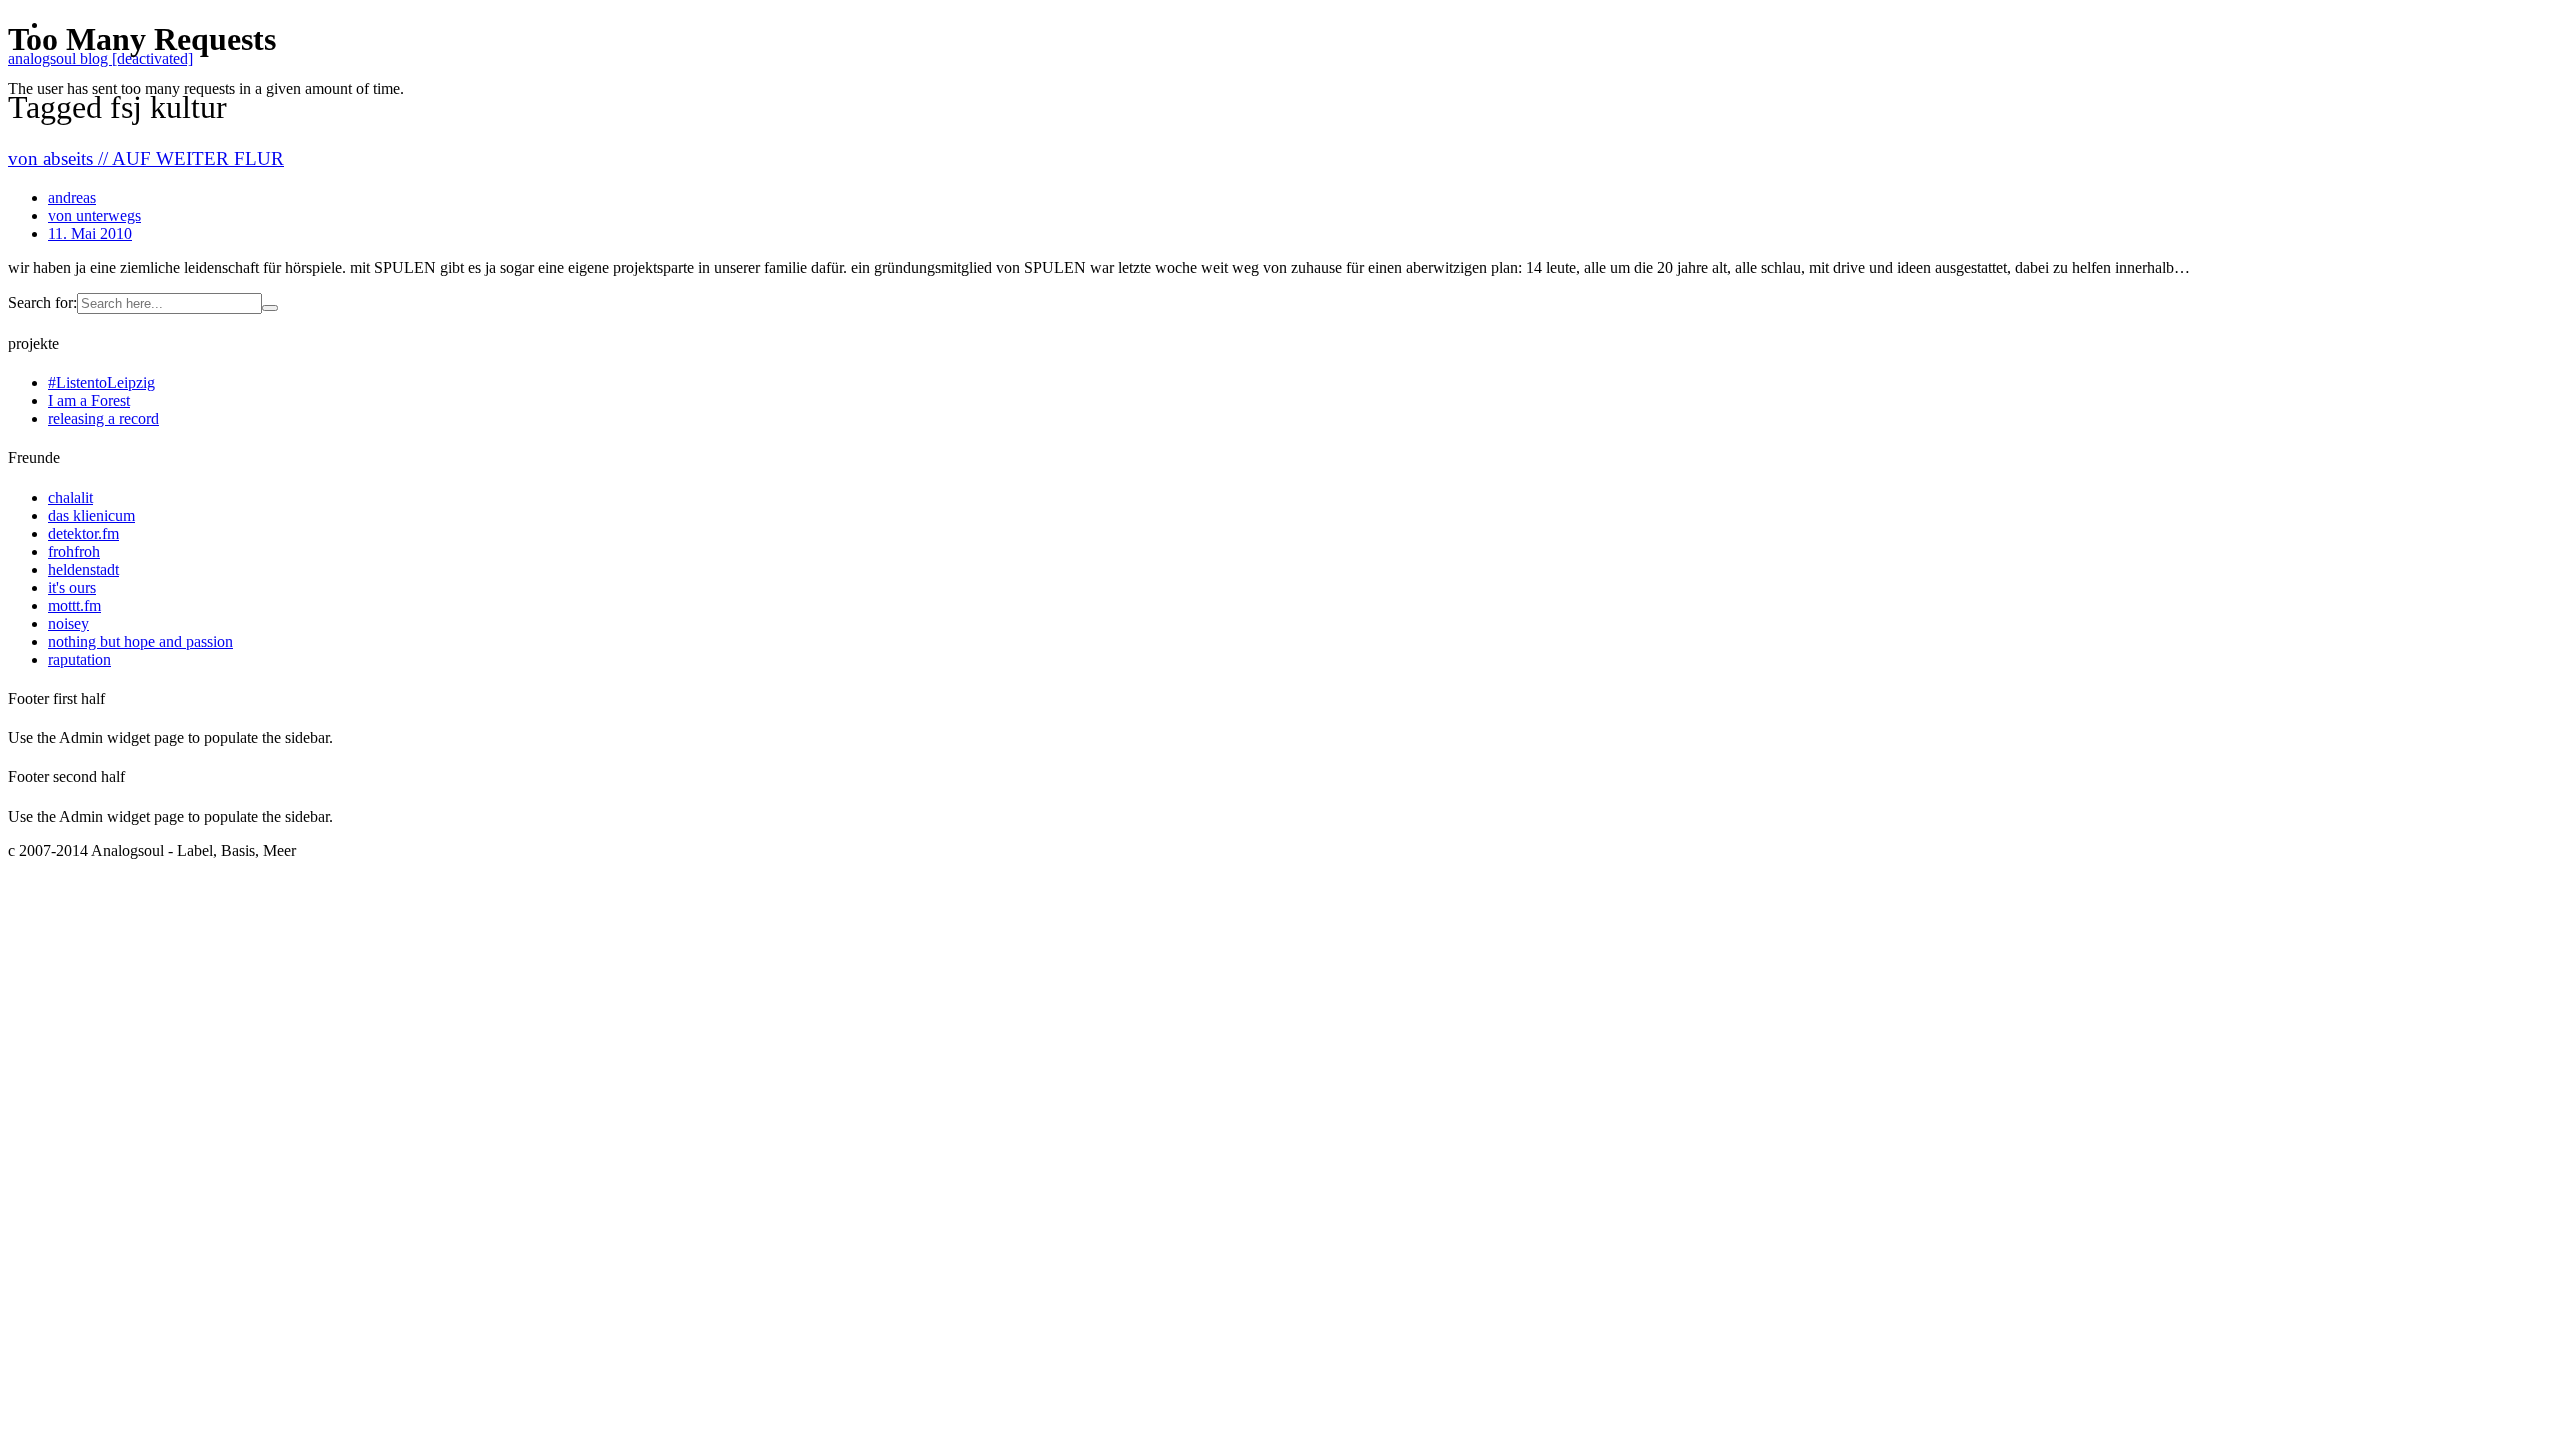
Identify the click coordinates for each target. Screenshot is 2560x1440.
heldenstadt (83, 569)
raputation (79, 659)
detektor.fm (83, 533)
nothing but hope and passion (140, 641)
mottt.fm (74, 605)
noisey (68, 623)
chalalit (70, 497)
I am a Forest (89, 400)
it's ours (72, 587)
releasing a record (103, 418)
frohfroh (74, 551)
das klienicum (91, 515)
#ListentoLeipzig (101, 382)
